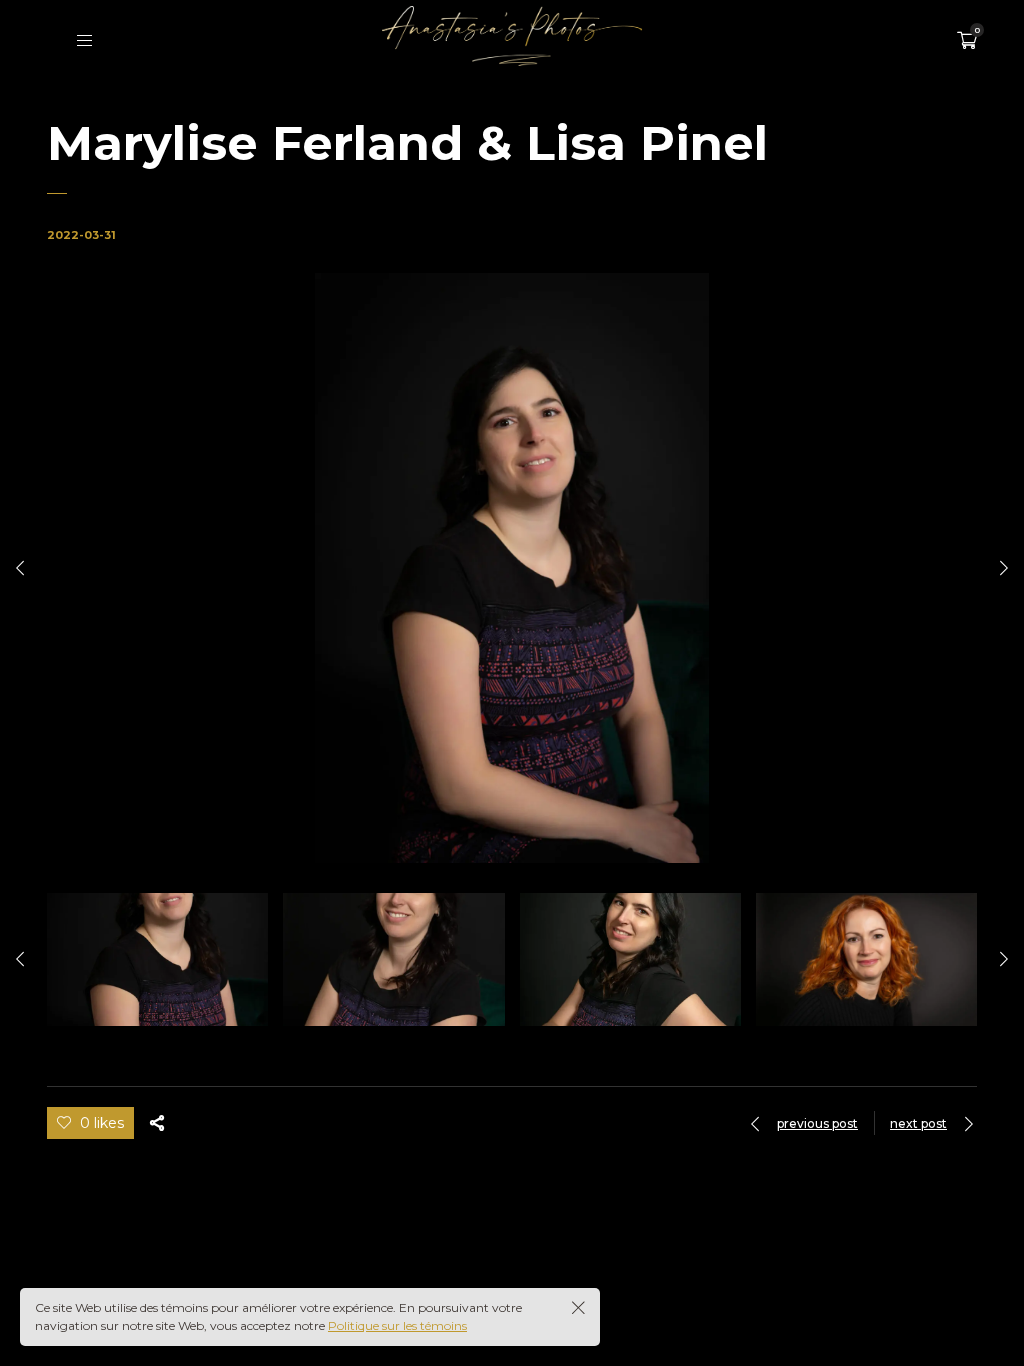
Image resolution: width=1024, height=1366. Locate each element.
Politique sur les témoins (397, 1325)
